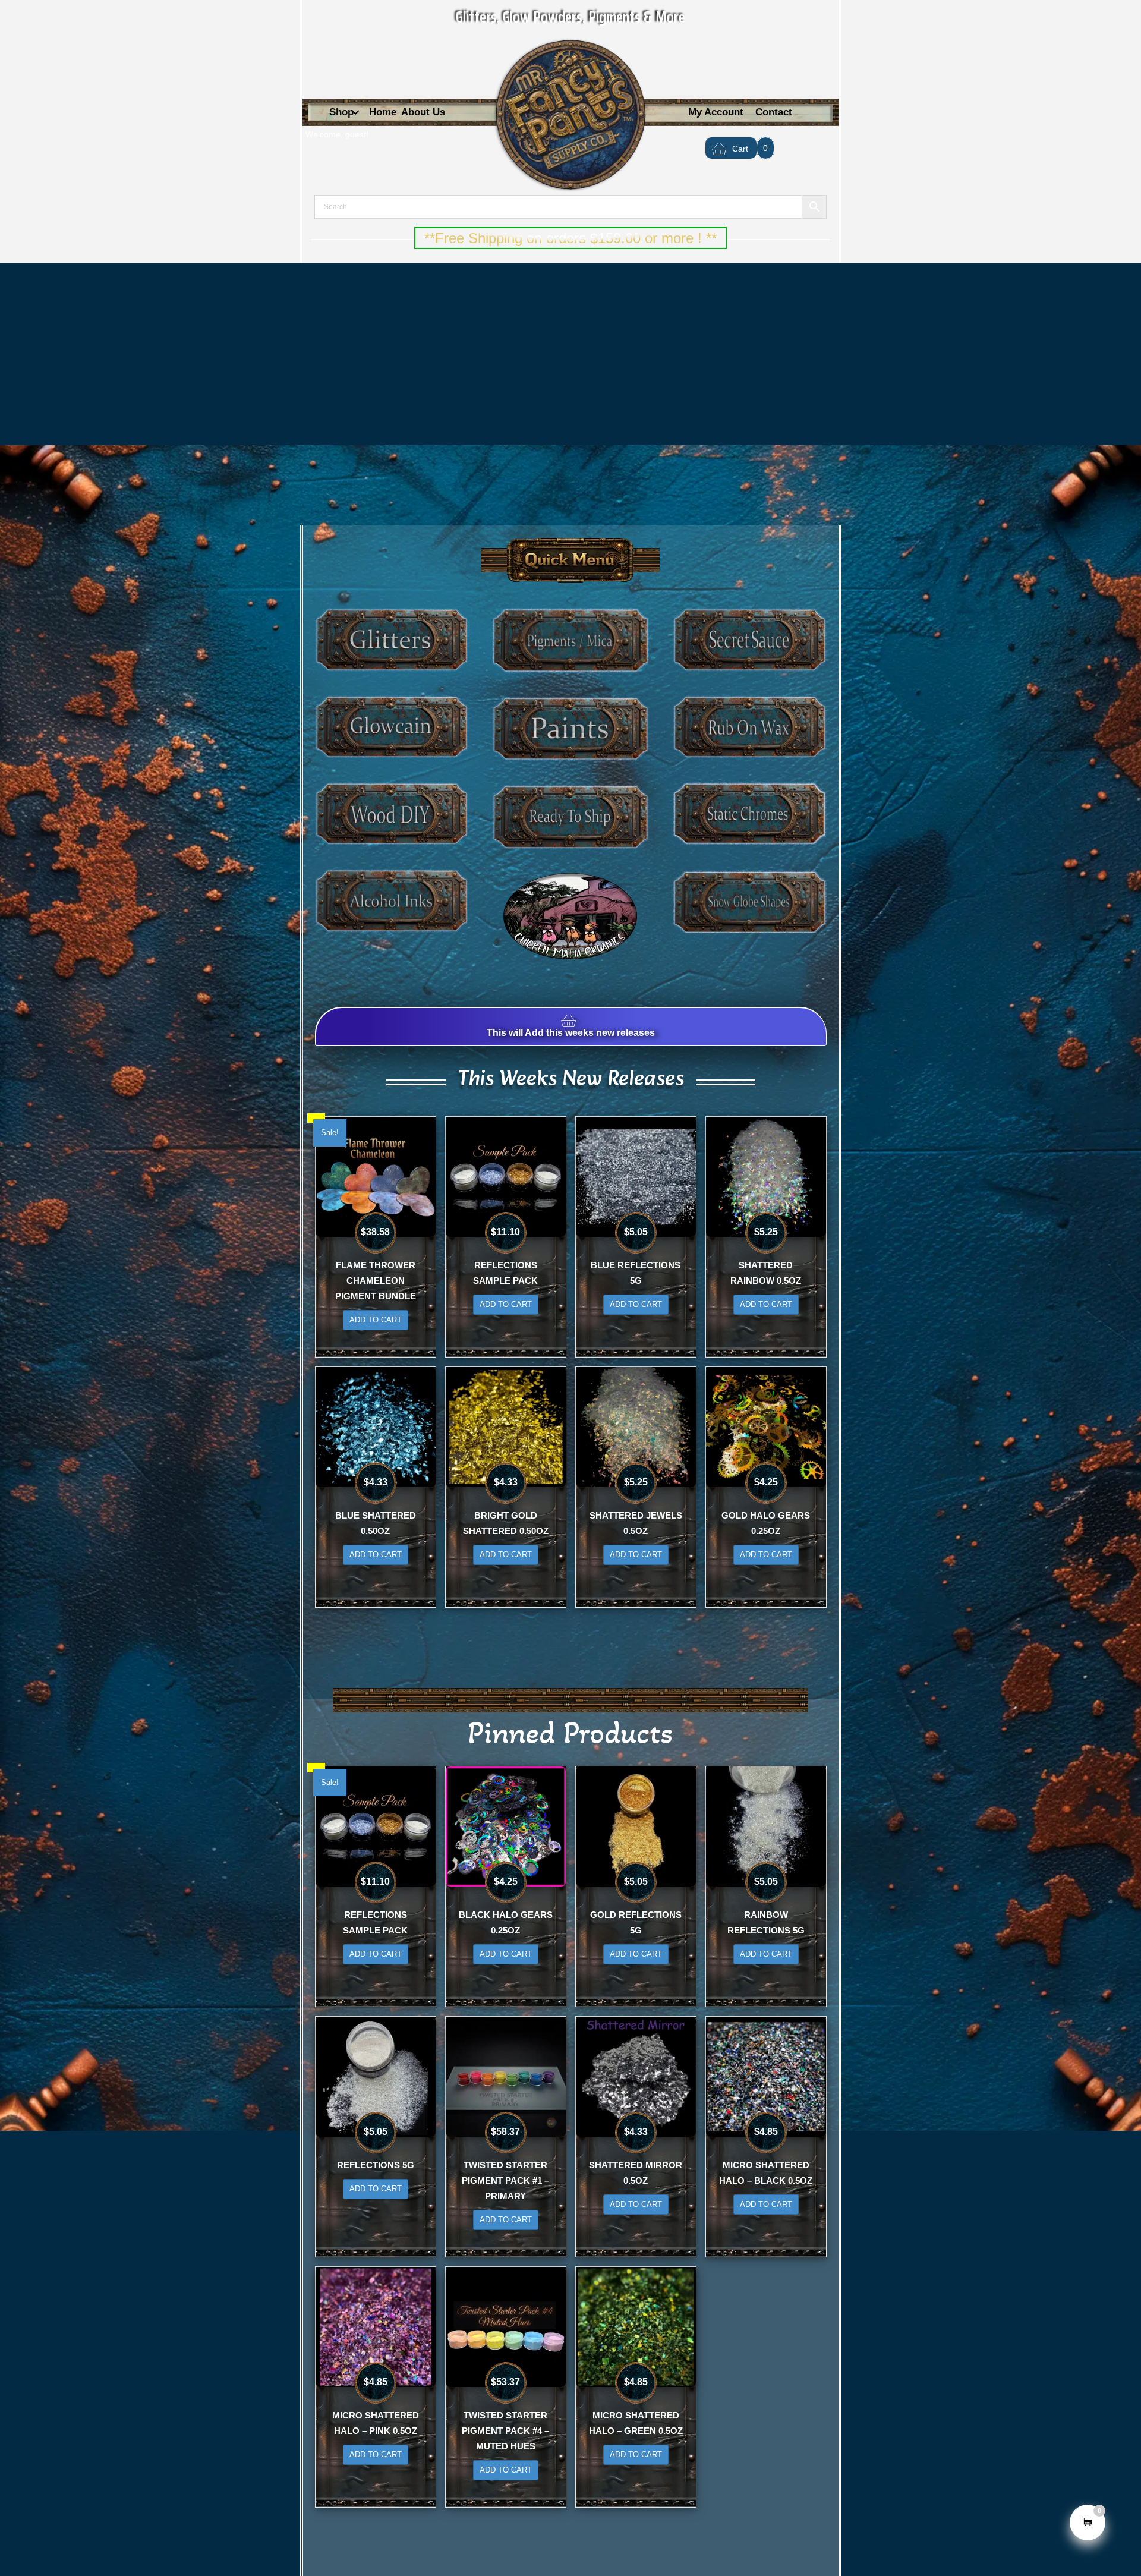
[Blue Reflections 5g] (636, 1176)
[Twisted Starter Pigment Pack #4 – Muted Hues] (506, 2326)
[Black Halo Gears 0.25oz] (506, 1825)
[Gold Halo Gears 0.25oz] (766, 1426)
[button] (355, 113)
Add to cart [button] (376, 1320)
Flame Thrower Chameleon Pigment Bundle (376, 1281)
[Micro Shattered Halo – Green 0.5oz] (636, 2326)
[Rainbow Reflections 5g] (766, 1825)
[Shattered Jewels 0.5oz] (636, 1426)
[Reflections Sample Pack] (506, 1176)
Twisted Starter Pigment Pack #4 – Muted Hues (505, 2431)
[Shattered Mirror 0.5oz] (636, 2076)
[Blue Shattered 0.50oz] (376, 1426)
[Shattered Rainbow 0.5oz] (766, 1176)
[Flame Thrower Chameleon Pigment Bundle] (376, 1176)
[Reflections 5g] (376, 2076)
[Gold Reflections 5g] (636, 1825)
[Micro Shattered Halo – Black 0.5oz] (766, 2076)
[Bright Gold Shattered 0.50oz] (506, 1426)
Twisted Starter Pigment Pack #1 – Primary (505, 2180)
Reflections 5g (376, 2165)
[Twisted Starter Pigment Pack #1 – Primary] (506, 2076)
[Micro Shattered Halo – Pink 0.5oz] (376, 2326)
